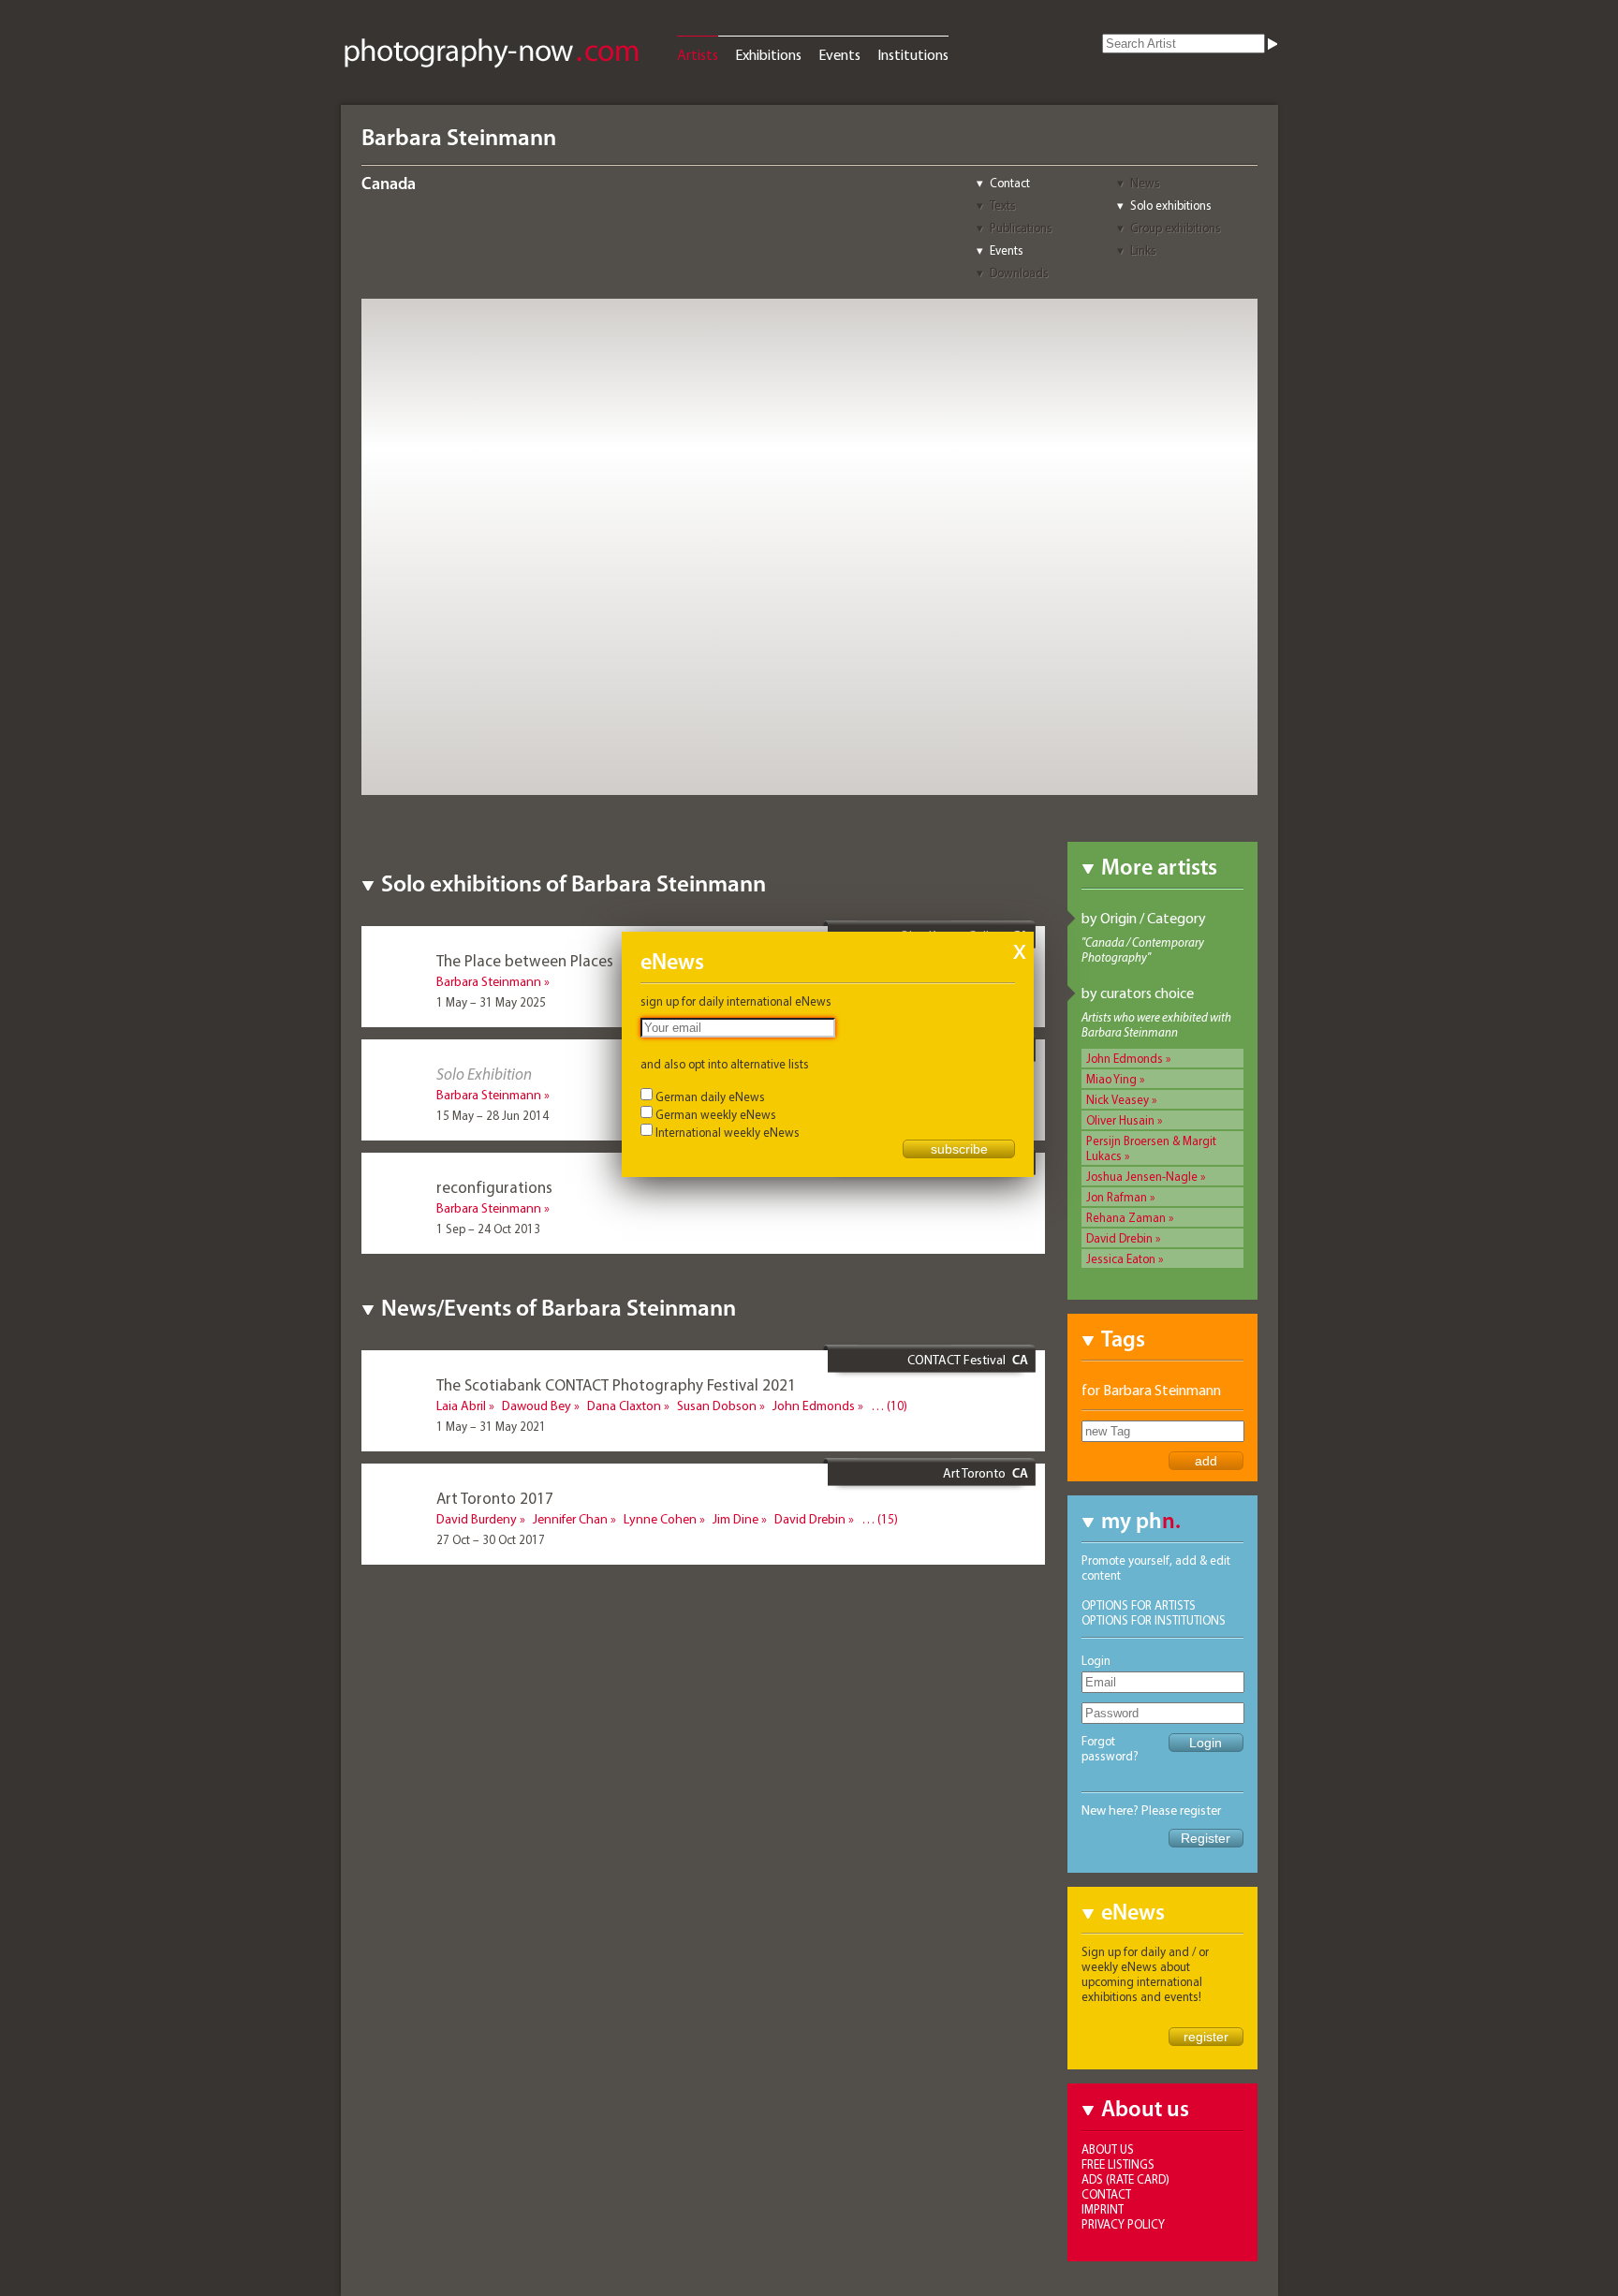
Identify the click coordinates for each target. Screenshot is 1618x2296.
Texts (1003, 205)
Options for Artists (1139, 1605)
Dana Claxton (624, 1406)
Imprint (1103, 2209)
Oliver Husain (1120, 1120)
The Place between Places (525, 960)
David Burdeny (477, 1519)
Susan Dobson (717, 1406)
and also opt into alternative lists (725, 1064)
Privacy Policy (1123, 2224)
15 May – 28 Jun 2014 (493, 1115)
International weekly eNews (728, 1132)
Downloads (1019, 272)
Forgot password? (1110, 1748)
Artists (698, 54)
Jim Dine (735, 1519)
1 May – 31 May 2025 (491, 1002)
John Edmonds (1125, 1058)
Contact (1010, 183)
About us (1108, 2149)
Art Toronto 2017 (495, 1498)
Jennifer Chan (570, 1519)
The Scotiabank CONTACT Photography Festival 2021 (616, 1384)
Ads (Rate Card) (1125, 2179)
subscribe (959, 1149)
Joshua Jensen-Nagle (1142, 1176)
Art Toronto (974, 1473)
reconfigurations (494, 1187)
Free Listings (1118, 2164)
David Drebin (1119, 1238)
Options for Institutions (1154, 1620)
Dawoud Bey (537, 1406)
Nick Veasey (1118, 1099)
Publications (1021, 228)
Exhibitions (768, 54)
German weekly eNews (716, 1114)
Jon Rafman (1117, 1197)
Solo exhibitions (1171, 205)
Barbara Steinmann (489, 981)
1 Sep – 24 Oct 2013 (488, 1229)
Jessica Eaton (1121, 1258)
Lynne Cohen (660, 1519)
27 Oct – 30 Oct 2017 (491, 1539)
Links (1143, 250)
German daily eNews (710, 1096)
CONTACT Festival (956, 1360)
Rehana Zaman (1126, 1217)
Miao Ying (1111, 1079)
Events (839, 54)
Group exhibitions (1176, 228)
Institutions (913, 54)
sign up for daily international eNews (736, 1001)
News (1145, 183)
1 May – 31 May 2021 (491, 1426)
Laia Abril (461, 1406)
